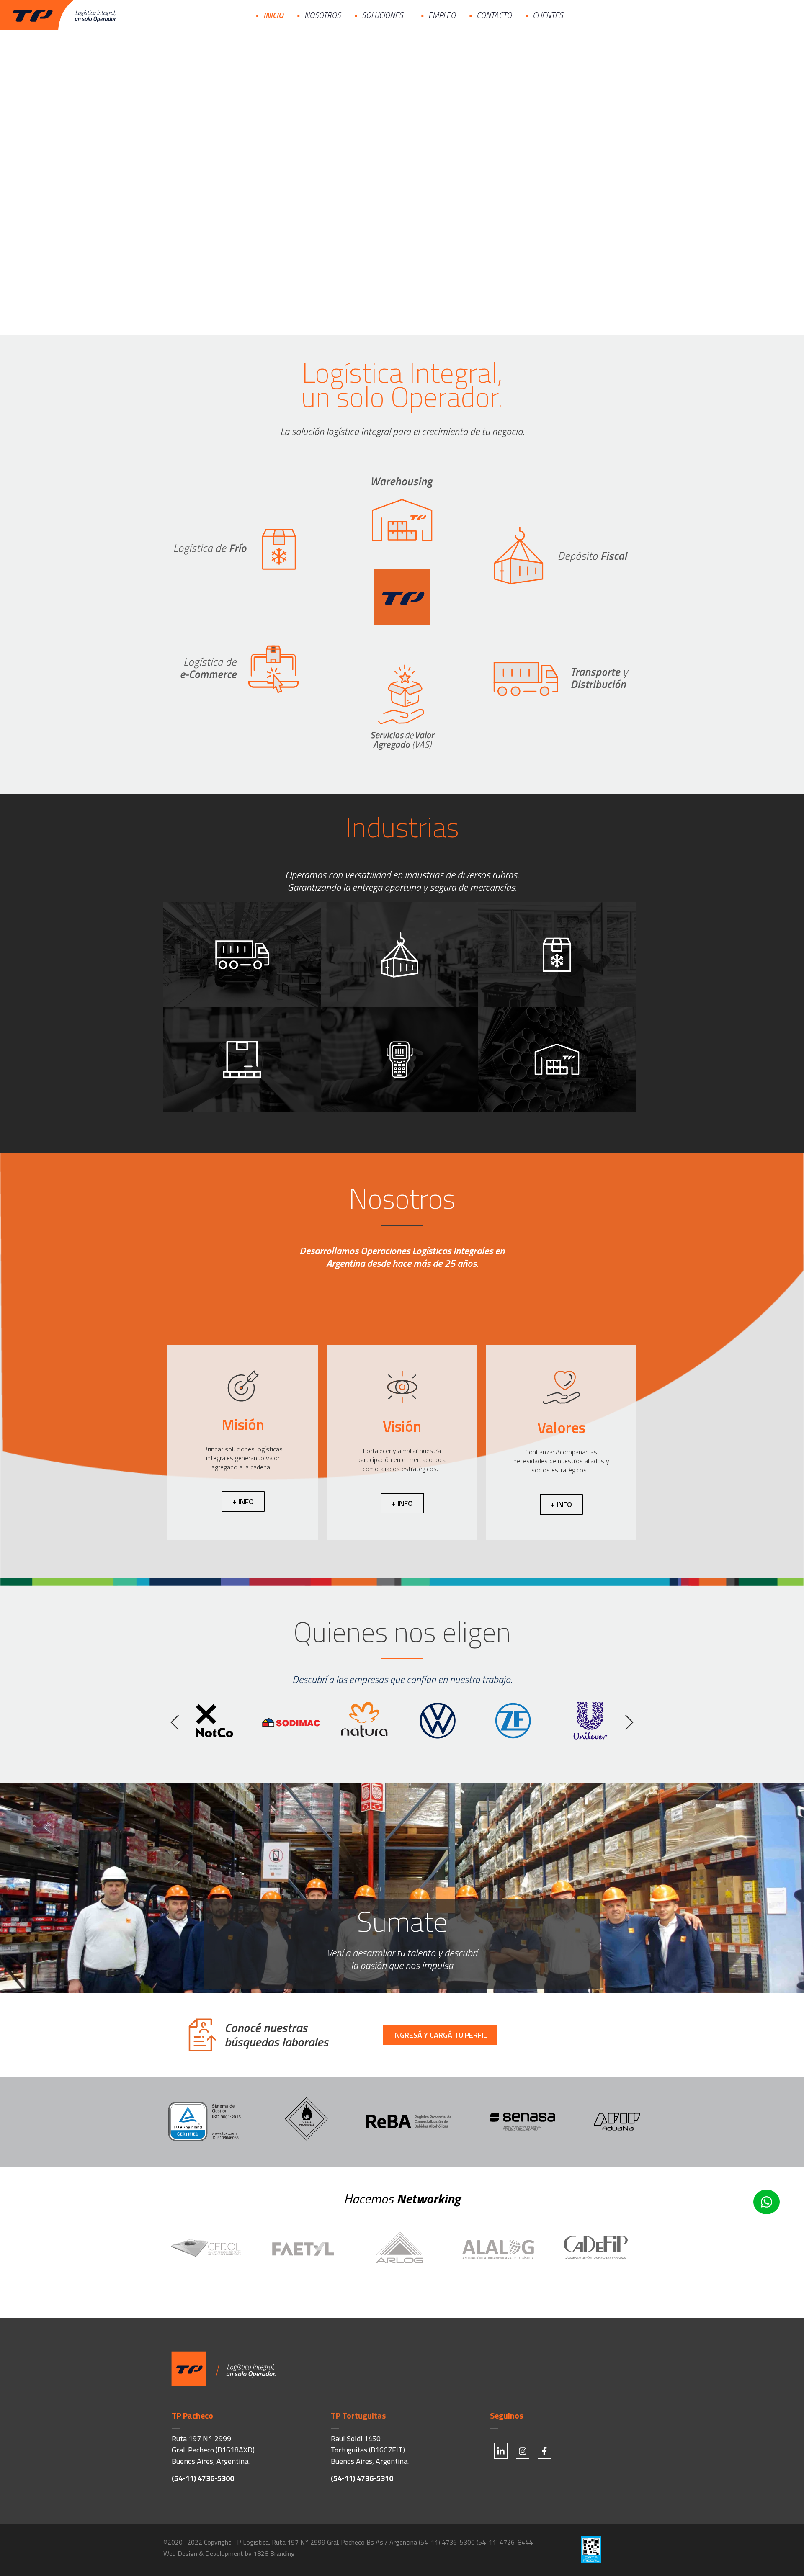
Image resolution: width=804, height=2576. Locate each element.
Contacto (494, 15)
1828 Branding (274, 2553)
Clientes (548, 15)
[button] (175, 1722)
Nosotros (323, 15)
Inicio (273, 15)
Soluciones (383, 15)
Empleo (442, 15)
